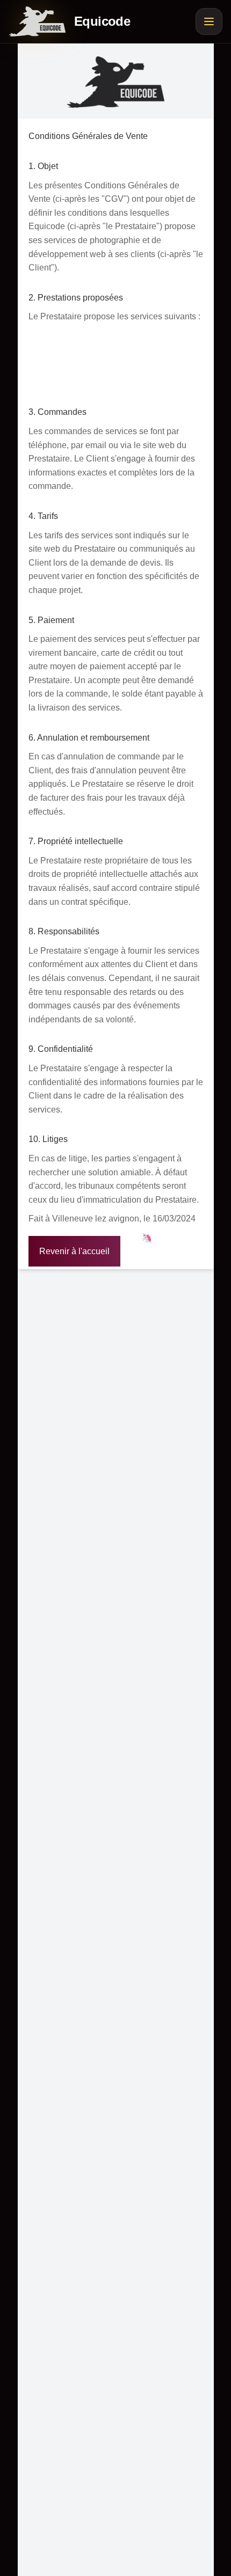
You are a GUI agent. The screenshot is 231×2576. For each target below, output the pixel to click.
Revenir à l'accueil (74, 1251)
